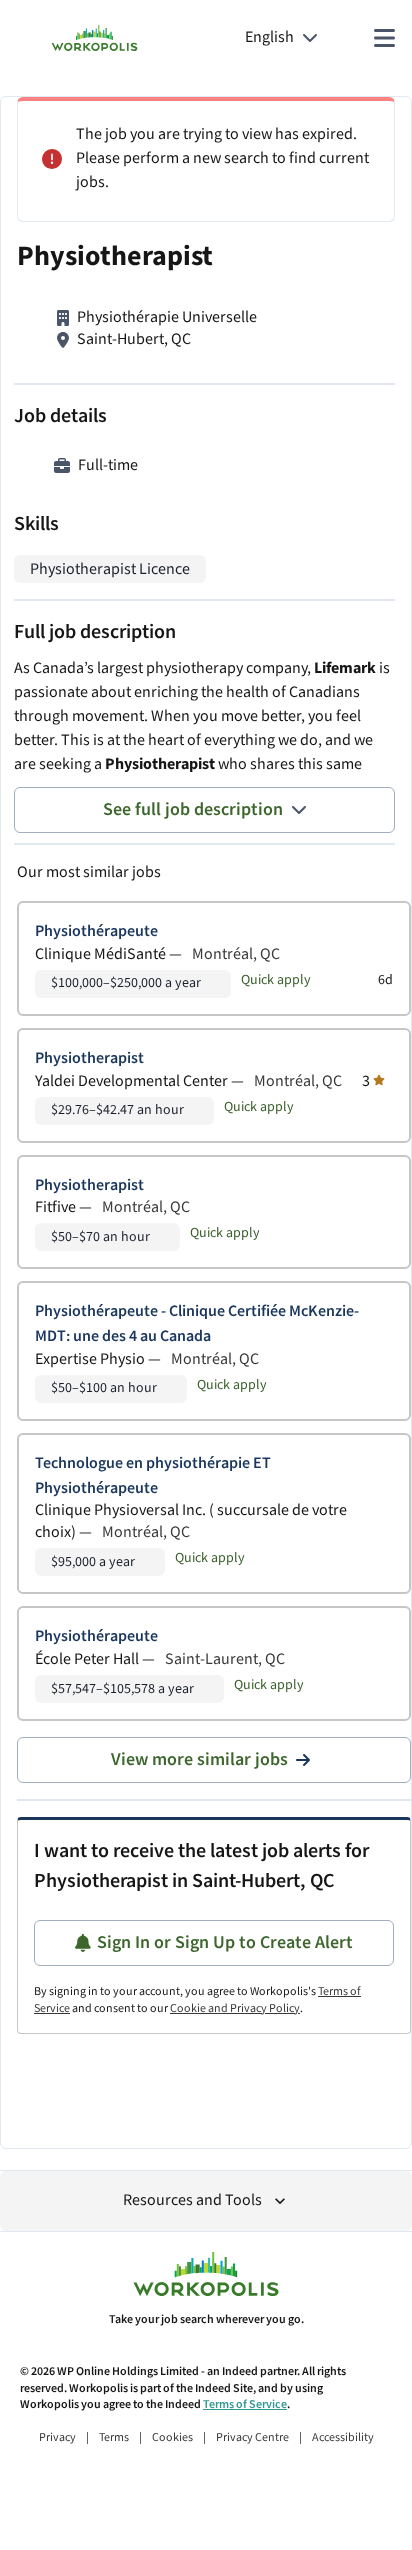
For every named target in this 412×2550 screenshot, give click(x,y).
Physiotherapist (89, 1058)
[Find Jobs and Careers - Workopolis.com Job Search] (94, 38)
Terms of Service (245, 2404)
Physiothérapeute (96, 931)
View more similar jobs (199, 1759)
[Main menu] (384, 38)
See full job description (193, 809)
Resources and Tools (192, 2200)
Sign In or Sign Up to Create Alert (225, 1942)
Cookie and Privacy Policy (235, 2008)
